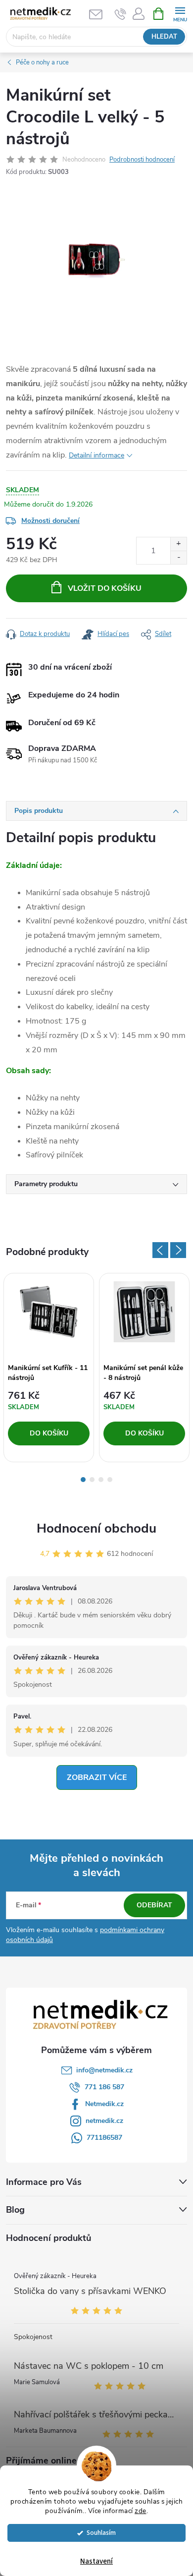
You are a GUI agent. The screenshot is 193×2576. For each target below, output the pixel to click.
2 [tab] (92, 1480)
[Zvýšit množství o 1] (178, 544)
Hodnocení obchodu (96, 1528)
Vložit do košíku (105, 588)
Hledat (164, 37)
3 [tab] (101, 1480)
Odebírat (154, 1905)
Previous (160, 1250)
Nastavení (96, 2561)
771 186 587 (104, 2087)
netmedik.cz (104, 2121)
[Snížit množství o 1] (178, 557)
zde (141, 2511)
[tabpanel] (49, 1368)
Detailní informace (96, 455)
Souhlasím (101, 2533)
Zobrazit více (97, 1777)
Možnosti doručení (50, 521)
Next (178, 1250)
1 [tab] (83, 1480)
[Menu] (180, 13)
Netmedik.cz (104, 2104)
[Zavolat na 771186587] (121, 14)
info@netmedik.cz (104, 2070)
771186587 (104, 2138)
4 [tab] (110, 1480)
